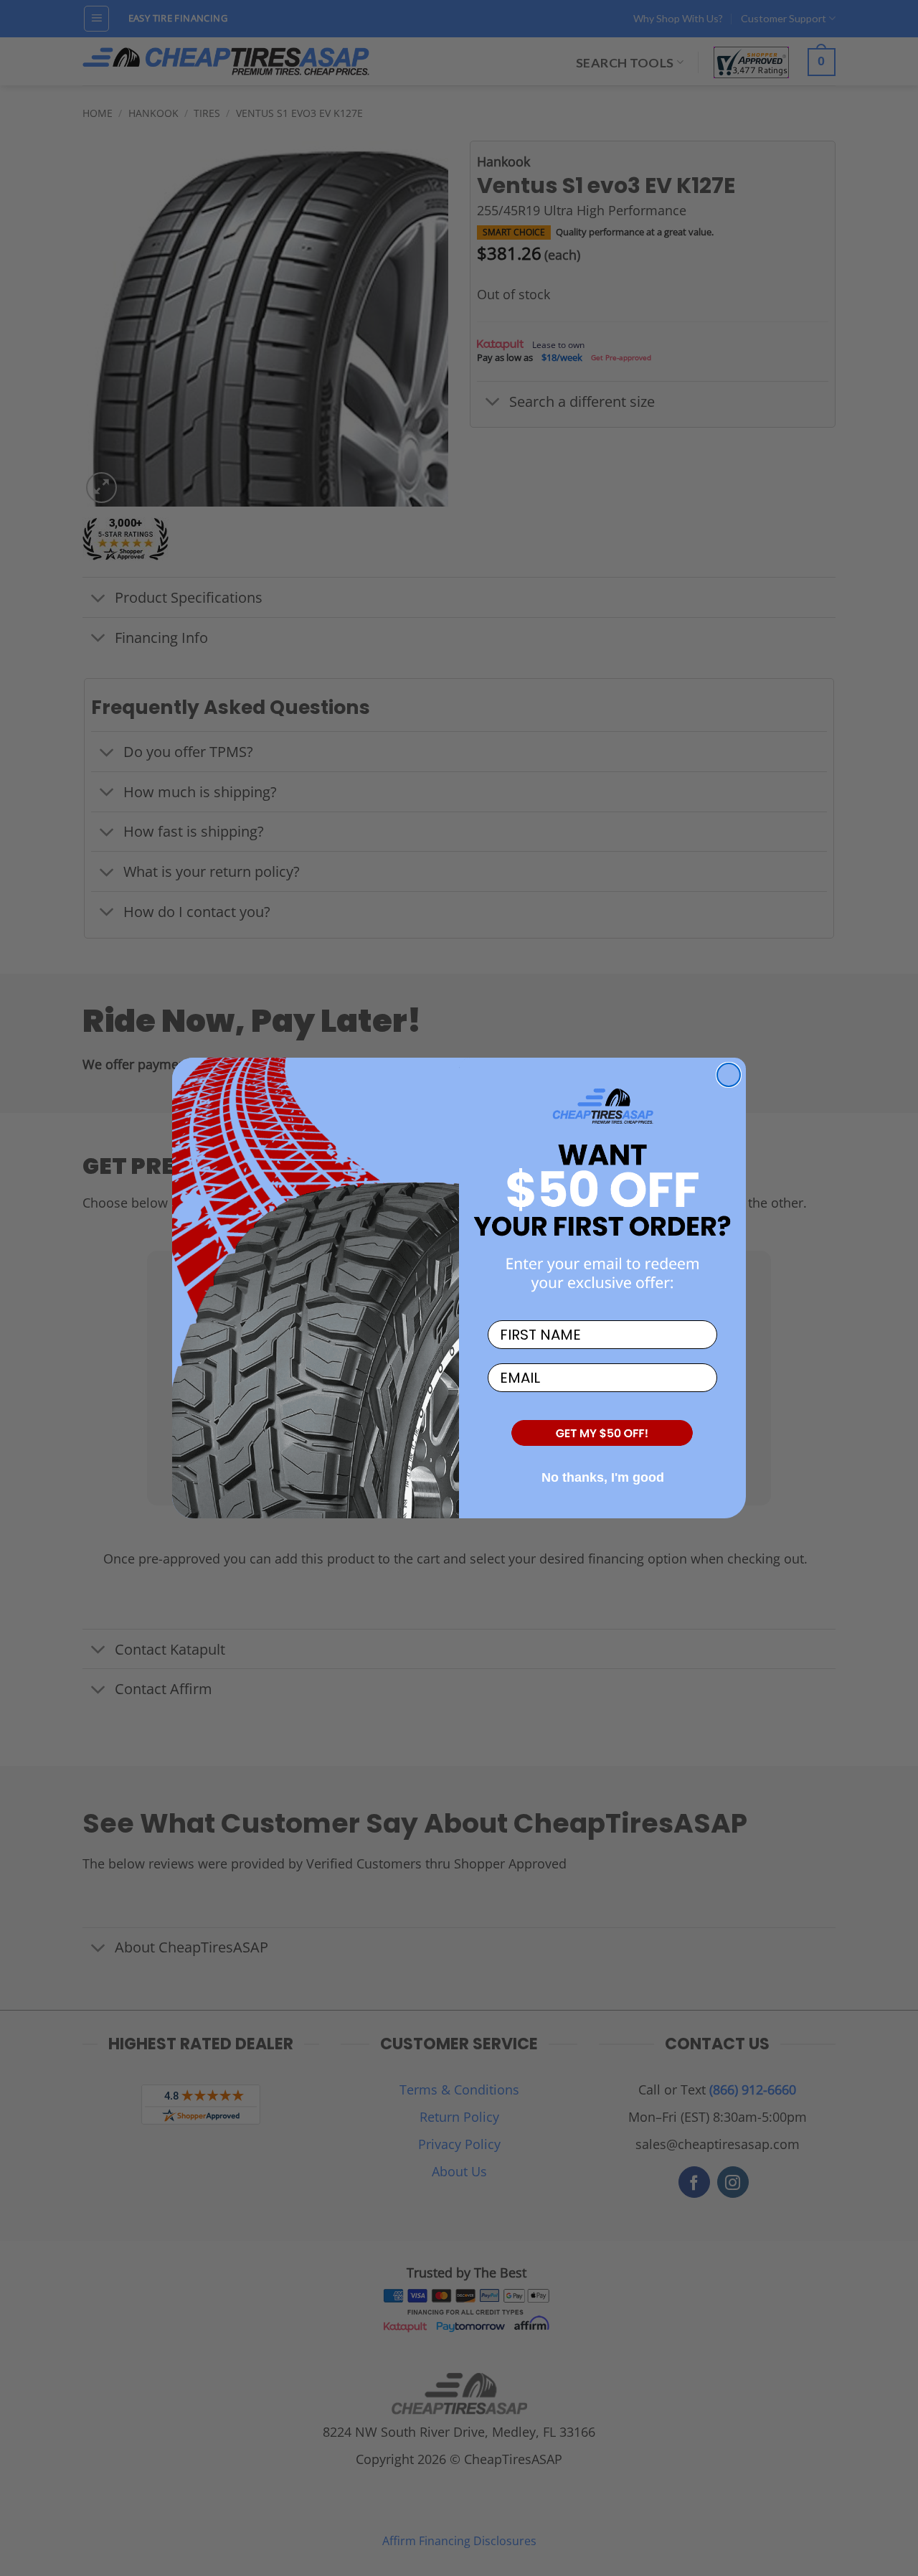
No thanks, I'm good (603, 1477)
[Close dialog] (729, 1075)
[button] (602, 1434)
